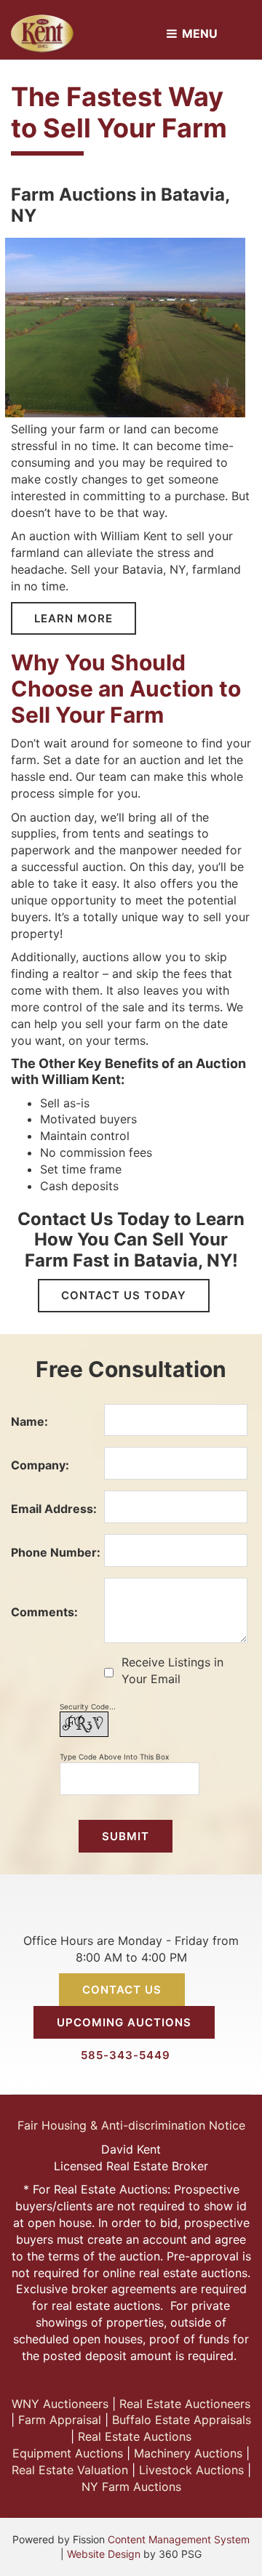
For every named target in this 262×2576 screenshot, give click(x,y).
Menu (198, 33)
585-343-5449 (126, 2055)
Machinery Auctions (188, 2453)
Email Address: (54, 1509)
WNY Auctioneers (60, 2404)
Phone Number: (56, 1552)
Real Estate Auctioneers (185, 2404)
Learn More (74, 618)
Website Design (104, 2554)
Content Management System (179, 2539)
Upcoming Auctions (124, 2022)
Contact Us (122, 1990)
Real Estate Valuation (70, 2470)
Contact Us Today (124, 1295)
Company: (40, 1465)
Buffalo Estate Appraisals (182, 2420)
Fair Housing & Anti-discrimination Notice (131, 2125)
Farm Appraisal (60, 2420)
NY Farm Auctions (131, 2487)
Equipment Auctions (68, 2453)
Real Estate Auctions (135, 2436)
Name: (29, 1421)
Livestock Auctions (191, 2470)
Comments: (44, 1612)
